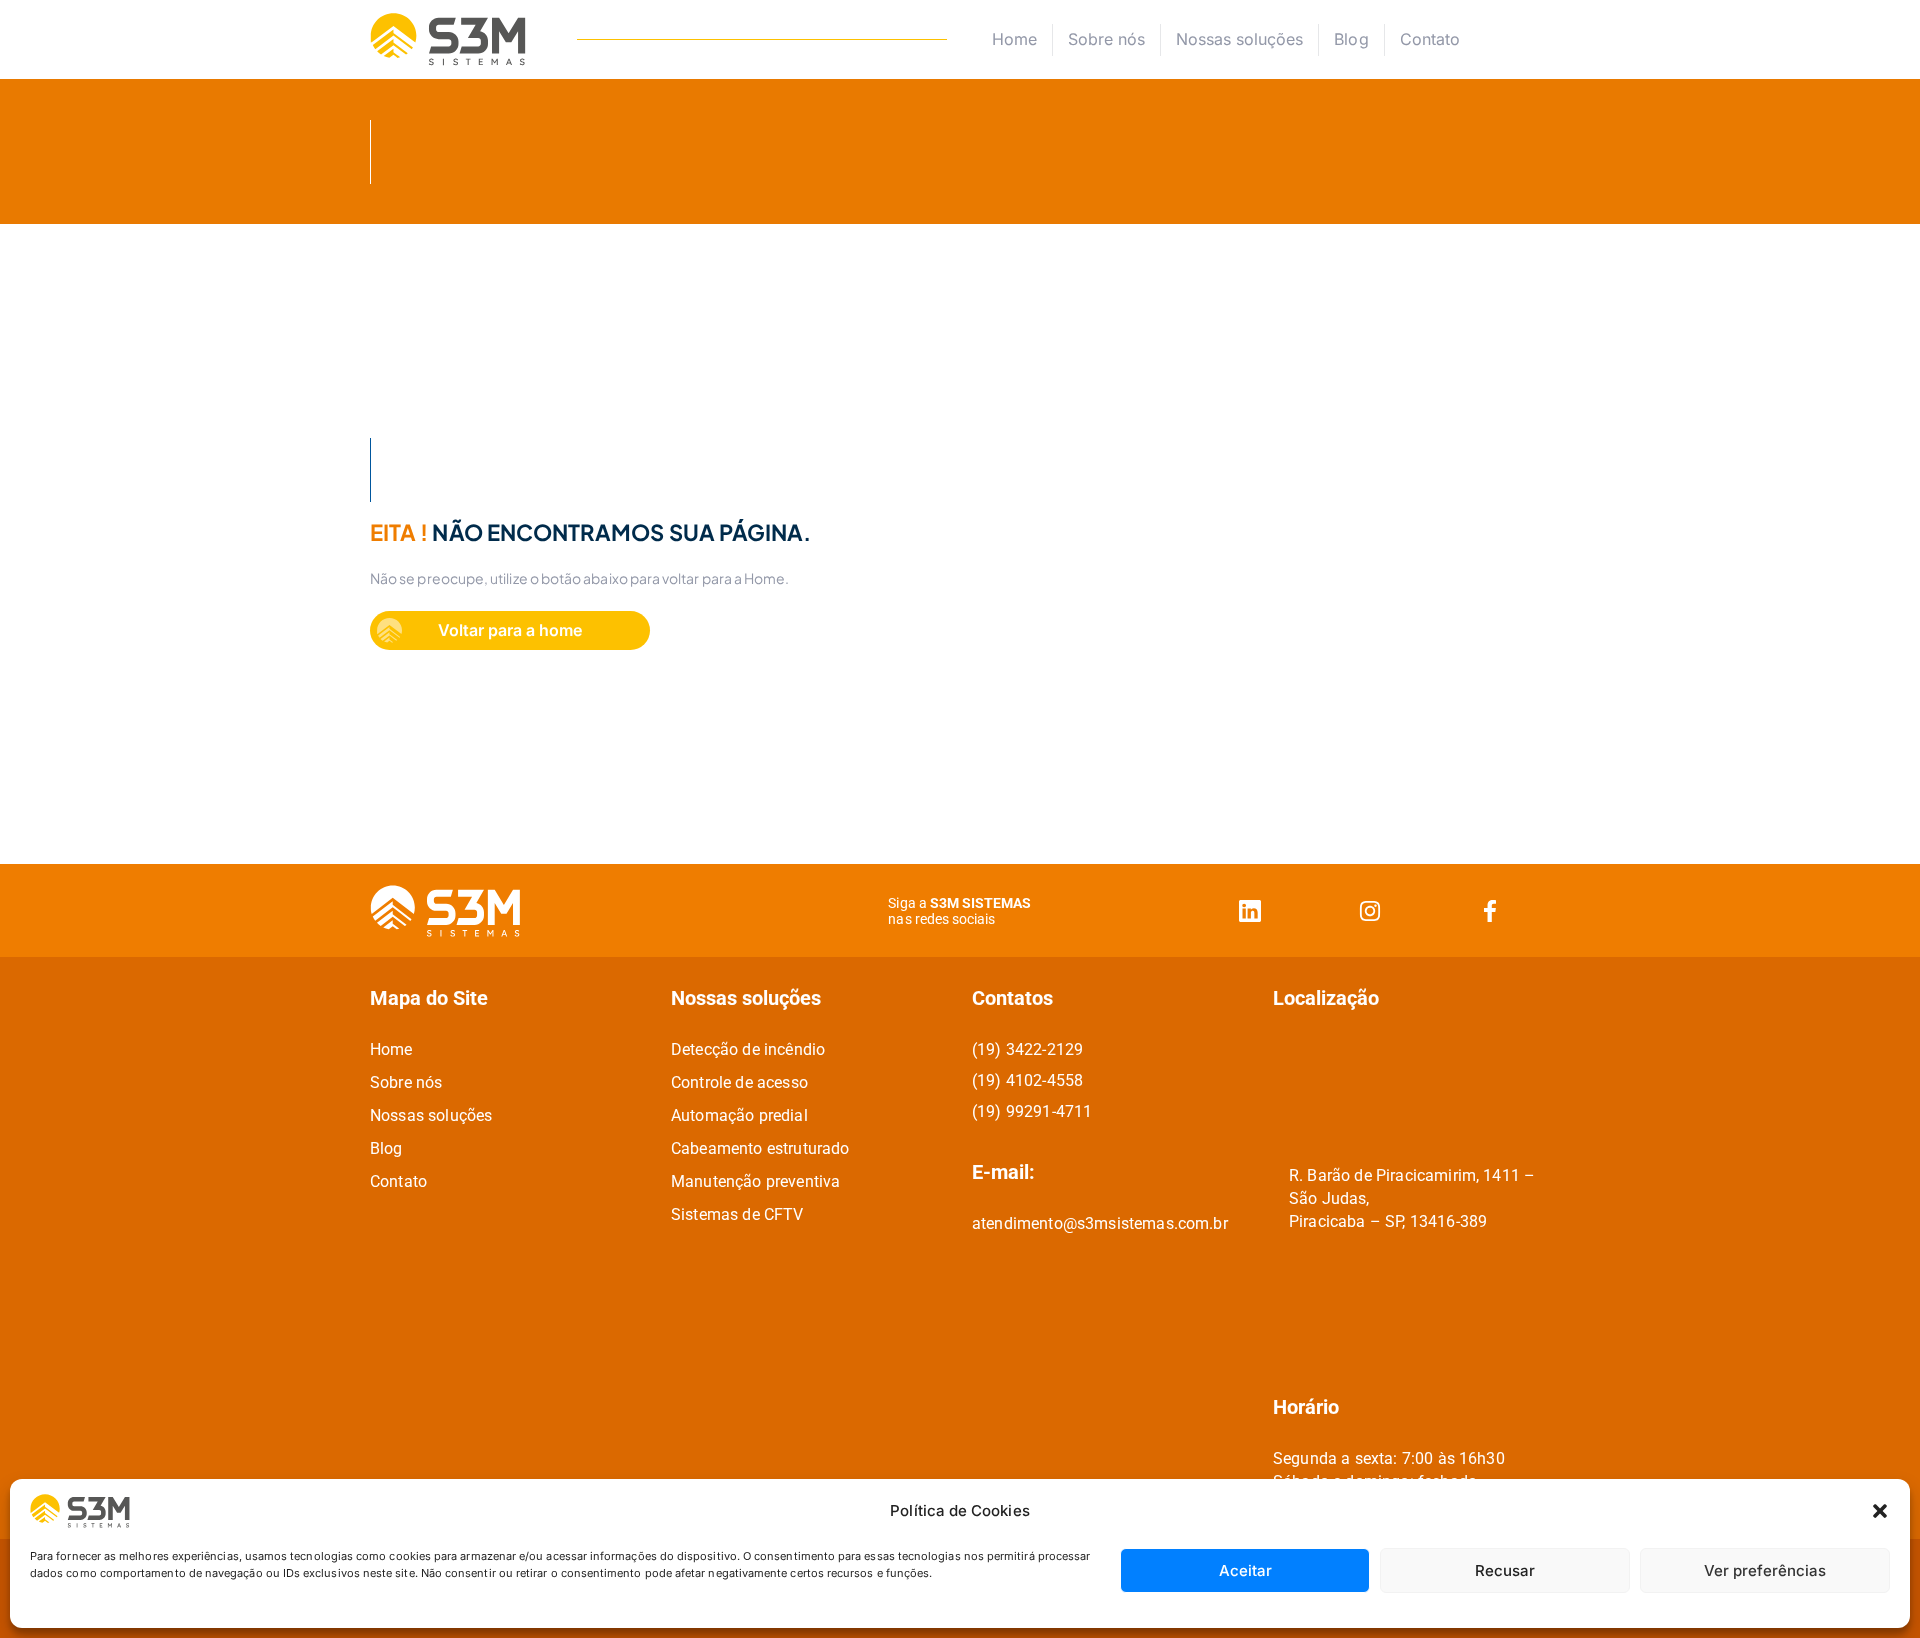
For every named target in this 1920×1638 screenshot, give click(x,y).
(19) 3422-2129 (1027, 1049)
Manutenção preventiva (755, 1181)
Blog (1351, 39)
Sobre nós (1106, 39)
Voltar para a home (510, 630)
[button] (1880, 1511)
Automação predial (739, 1115)
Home (1014, 39)
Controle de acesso (739, 1082)
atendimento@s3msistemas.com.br (1100, 1223)
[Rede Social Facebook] (1490, 910)
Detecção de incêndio (748, 1049)
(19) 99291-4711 (1032, 1111)
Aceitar (1245, 1570)
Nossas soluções (1239, 39)
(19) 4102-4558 (1027, 1080)
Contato (1430, 39)
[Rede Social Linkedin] (1250, 910)
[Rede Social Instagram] (1370, 910)
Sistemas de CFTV (737, 1214)
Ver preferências (1765, 1570)
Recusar (1505, 1570)
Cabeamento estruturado (760, 1148)
